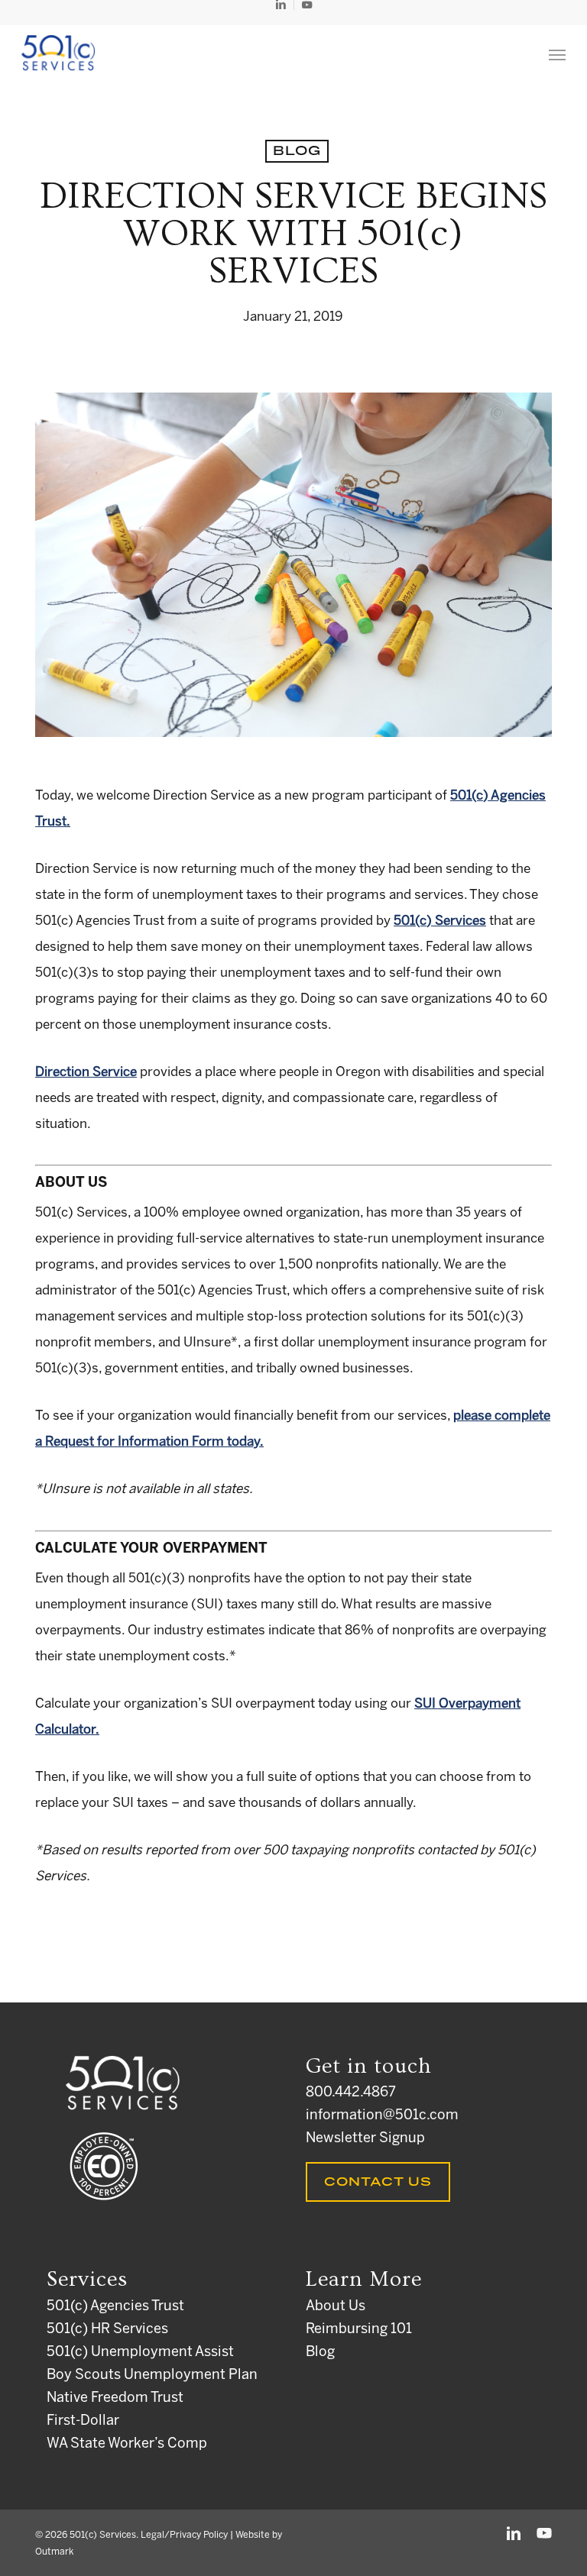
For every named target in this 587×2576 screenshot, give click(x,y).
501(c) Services (440, 921)
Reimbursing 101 (359, 2330)
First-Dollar (83, 2421)
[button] (557, 54)
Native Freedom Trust (115, 2398)
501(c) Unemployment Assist (140, 2353)
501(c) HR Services (107, 2330)
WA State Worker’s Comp (127, 2444)
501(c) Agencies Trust (115, 2307)
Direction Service (86, 1072)
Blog (297, 151)
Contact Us (378, 2182)
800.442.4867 (351, 2093)
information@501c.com (382, 2116)
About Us (336, 2307)
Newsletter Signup (365, 2139)
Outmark (54, 2552)
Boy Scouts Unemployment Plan (152, 2376)
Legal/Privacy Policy (184, 2535)
